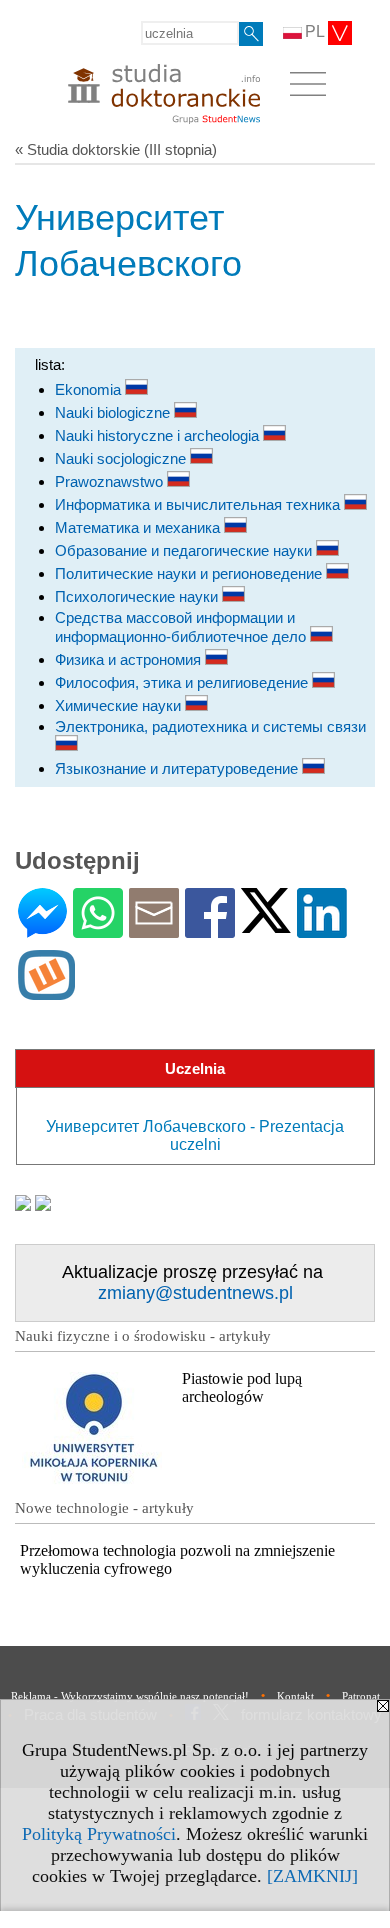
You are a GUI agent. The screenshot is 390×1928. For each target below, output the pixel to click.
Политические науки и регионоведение (190, 573)
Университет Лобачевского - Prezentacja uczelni (195, 1135)
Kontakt (295, 1696)
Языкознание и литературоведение (178, 768)
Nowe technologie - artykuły (104, 1508)
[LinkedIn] (322, 929)
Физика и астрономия (130, 659)
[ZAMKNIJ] (312, 1876)
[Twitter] (266, 924)
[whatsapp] (98, 929)
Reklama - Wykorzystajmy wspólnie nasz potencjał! (130, 1696)
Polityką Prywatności (99, 1834)
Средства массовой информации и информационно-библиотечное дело (182, 627)
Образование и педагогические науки (185, 550)
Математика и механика (139, 527)
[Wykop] (46, 991)
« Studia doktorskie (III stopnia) (116, 149)
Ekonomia (90, 389)
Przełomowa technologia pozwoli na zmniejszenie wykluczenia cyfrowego (177, 1559)
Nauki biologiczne (114, 412)
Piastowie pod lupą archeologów (242, 1387)
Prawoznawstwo (111, 481)
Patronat (361, 1696)
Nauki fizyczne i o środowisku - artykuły (143, 1336)
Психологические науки (138, 596)
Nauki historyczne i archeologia (159, 435)
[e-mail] (154, 929)
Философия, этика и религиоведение (183, 682)
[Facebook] (210, 929)
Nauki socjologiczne (122, 458)
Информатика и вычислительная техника (199, 504)
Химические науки (120, 705)
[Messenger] (42, 929)
